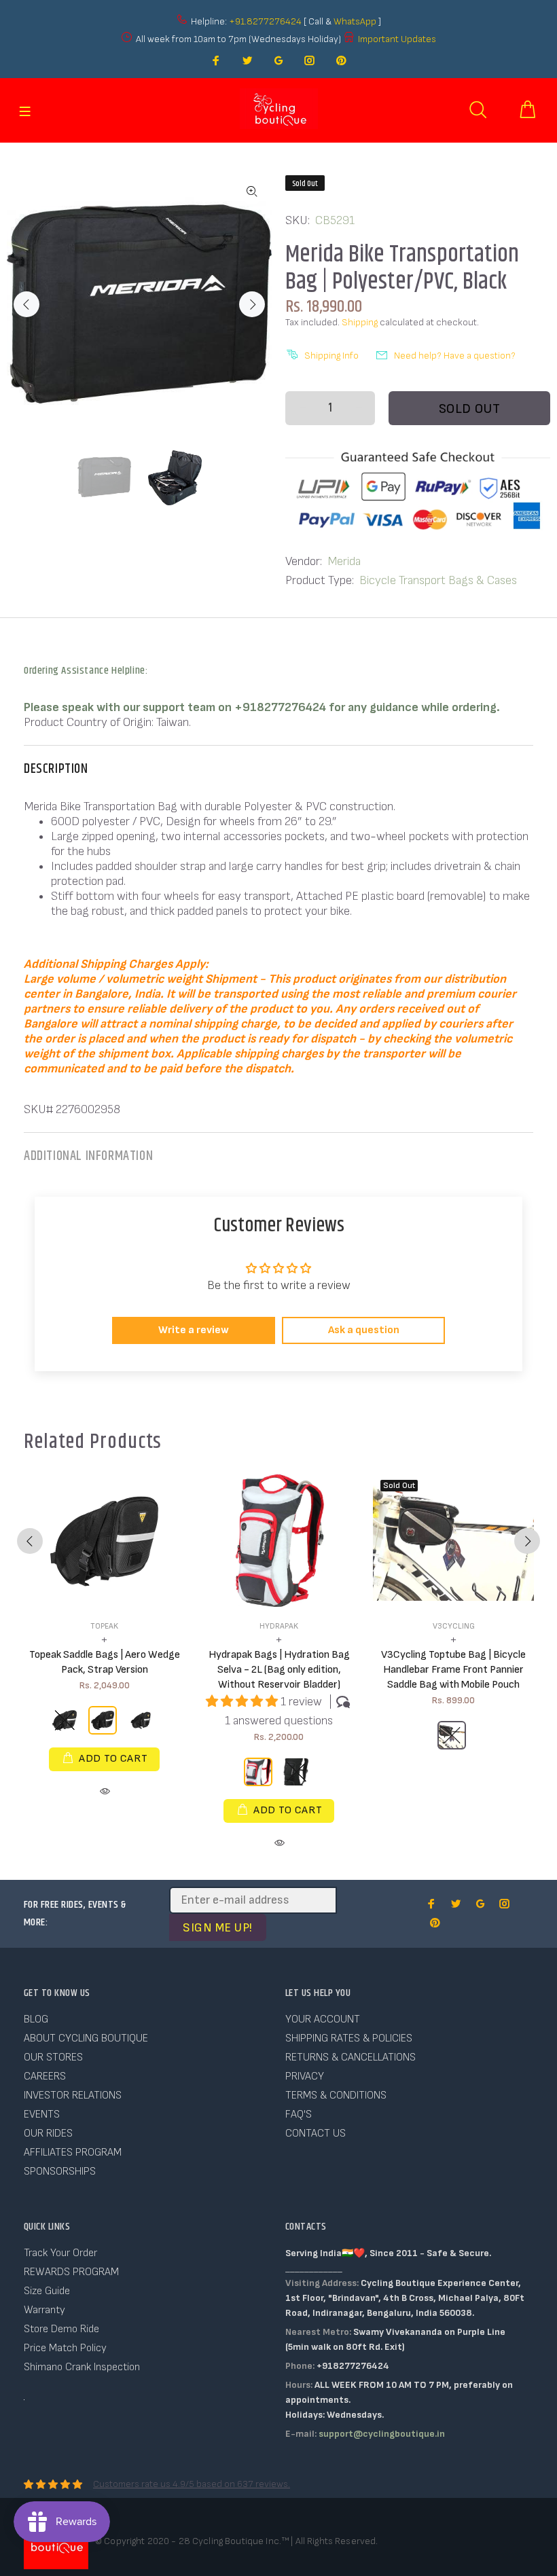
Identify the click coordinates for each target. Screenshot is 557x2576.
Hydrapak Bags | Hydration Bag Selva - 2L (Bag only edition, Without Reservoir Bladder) (279, 1670)
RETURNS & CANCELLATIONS (351, 2057)
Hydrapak (279, 1626)
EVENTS (42, 2115)
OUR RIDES (48, 2134)
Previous (26, 304)
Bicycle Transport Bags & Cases (438, 580)
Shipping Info (331, 356)
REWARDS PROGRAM (71, 2272)
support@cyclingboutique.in (382, 2434)
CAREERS (45, 2076)
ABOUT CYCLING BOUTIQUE (86, 2038)
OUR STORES (53, 2057)
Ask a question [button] (364, 1330)
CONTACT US (316, 2134)
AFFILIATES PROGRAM (73, 2153)
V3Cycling (454, 1626)
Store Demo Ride (61, 2329)
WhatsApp (356, 21)
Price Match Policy (65, 2348)
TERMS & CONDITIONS (336, 2096)
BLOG (36, 2019)
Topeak (104, 1626)
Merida (344, 561)
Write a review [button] (194, 1330)
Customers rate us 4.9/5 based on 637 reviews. (192, 2484)
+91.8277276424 (265, 21)
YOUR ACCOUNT (323, 2019)
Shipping (360, 322)
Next (252, 304)
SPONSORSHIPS (60, 2172)
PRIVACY (305, 2076)
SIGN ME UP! (218, 1928)
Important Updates (397, 39)
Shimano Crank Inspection (82, 2367)
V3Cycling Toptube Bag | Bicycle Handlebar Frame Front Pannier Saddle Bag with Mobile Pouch (453, 1670)
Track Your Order (60, 2253)
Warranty (44, 2310)
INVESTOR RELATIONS (73, 2096)
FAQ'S (299, 2115)
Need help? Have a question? (455, 356)
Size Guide (47, 2291)
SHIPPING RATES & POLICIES (349, 2038)
